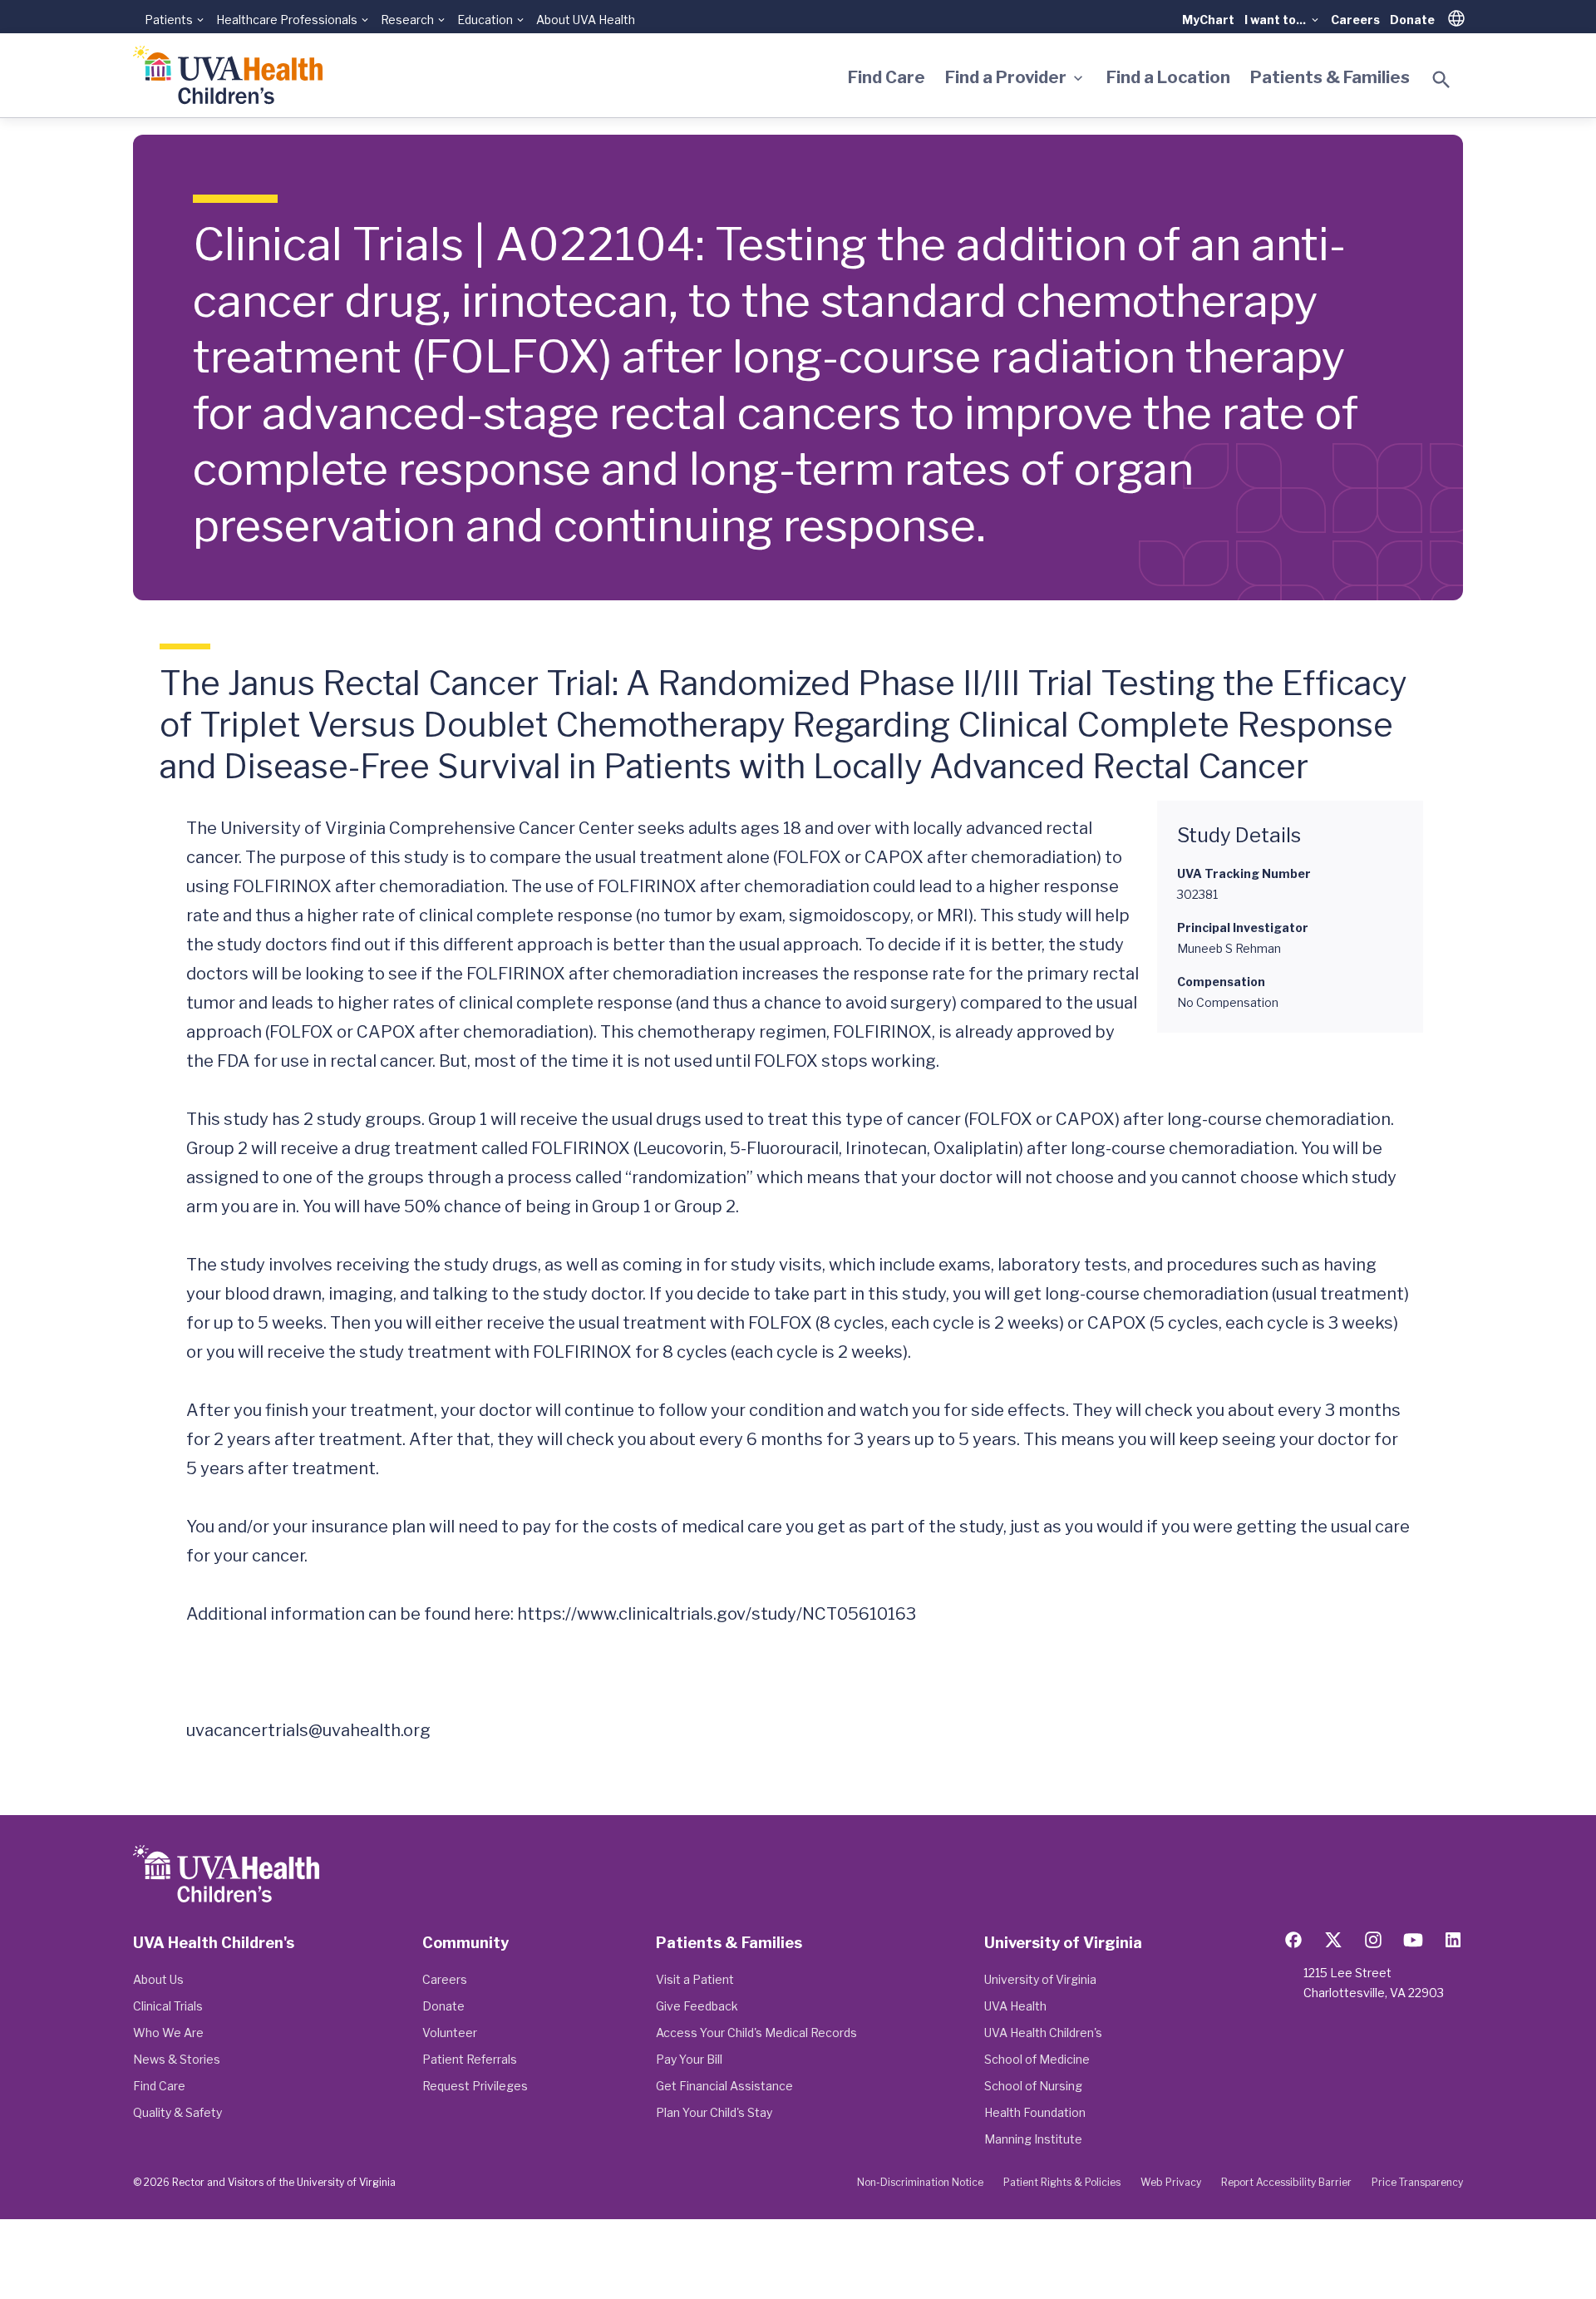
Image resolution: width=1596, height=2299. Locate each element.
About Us (158, 1979)
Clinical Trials (168, 2006)
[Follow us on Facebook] (1293, 1940)
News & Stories (177, 2059)
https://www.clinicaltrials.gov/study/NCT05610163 (717, 1614)
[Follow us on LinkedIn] (1453, 1940)
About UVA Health (586, 20)
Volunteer (450, 2033)
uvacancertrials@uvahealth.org (308, 1730)
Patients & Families (1330, 77)
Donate (1412, 20)
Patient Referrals (470, 2059)
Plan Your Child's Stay (714, 2112)
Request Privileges (475, 2086)
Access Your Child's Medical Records (756, 2033)
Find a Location (1168, 77)
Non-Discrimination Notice (920, 2182)
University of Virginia (1040, 1979)
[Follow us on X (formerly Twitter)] (1333, 1940)
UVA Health (1015, 2006)
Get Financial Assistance (724, 2086)
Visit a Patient (695, 1979)
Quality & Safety (177, 2112)
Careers (1355, 20)
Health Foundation (1035, 2112)
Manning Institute (1033, 2139)
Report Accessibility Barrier (1286, 2182)
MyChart (1208, 20)
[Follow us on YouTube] (1413, 1940)
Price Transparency (1417, 2182)
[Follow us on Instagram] (1373, 1940)
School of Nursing (1033, 2086)
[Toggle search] (1441, 80)
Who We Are (168, 2033)
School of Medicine (1037, 2059)
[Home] (228, 75)
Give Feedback (697, 2006)
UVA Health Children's (1043, 2033)
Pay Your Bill (689, 2059)
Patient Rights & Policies (1062, 2182)
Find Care (887, 77)
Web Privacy (1171, 2182)
